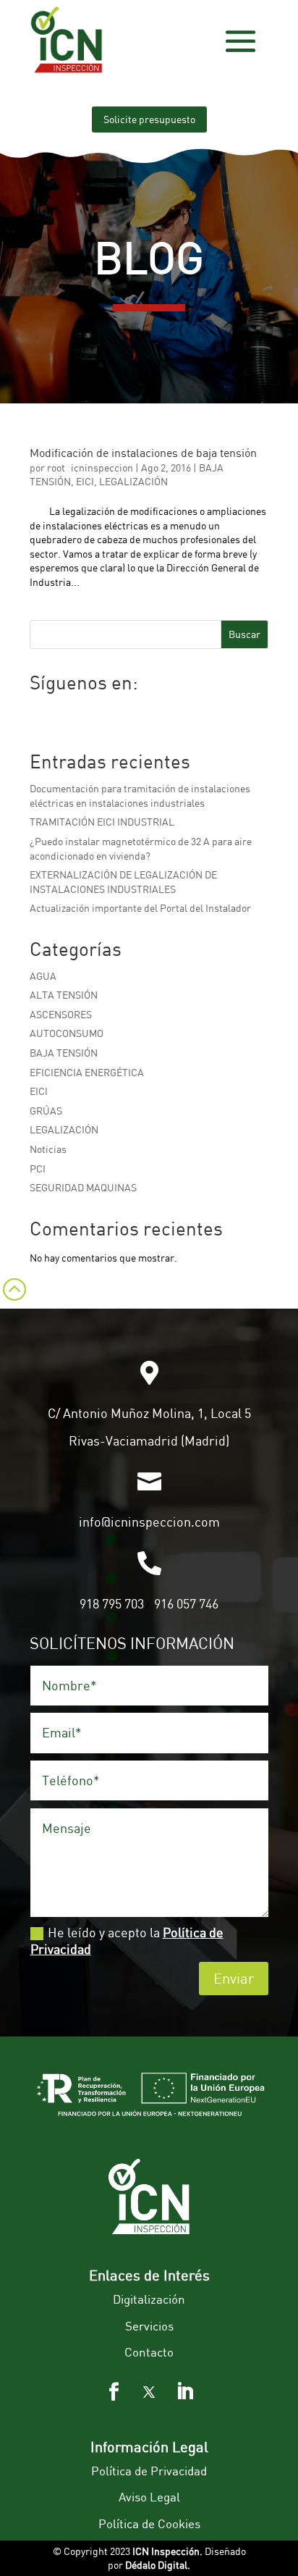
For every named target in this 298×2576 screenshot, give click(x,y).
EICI (85, 481)
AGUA (43, 976)
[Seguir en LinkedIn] (184, 2392)
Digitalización (149, 2299)
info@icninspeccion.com (149, 1522)
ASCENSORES (61, 1014)
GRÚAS (46, 1111)
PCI (38, 1169)
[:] (13, 1308)
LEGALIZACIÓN (133, 481)
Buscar (244, 634)
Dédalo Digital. (158, 2565)
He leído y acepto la (127, 1941)
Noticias (48, 1149)
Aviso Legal (149, 2497)
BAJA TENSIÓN (64, 1053)
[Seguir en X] (149, 2392)
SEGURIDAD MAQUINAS (83, 1187)
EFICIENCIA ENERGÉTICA (87, 1072)
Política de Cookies (149, 2523)
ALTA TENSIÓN (64, 995)
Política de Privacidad (149, 2471)
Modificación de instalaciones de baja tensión (143, 453)
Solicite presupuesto (149, 119)
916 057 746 (186, 1603)
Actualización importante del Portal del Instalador (140, 908)
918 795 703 (112, 1603)
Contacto (149, 2352)
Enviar (234, 1978)
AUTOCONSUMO (67, 1033)
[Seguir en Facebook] (114, 2392)
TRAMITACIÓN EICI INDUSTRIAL (102, 822)
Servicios (149, 2326)
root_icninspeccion (90, 467)
